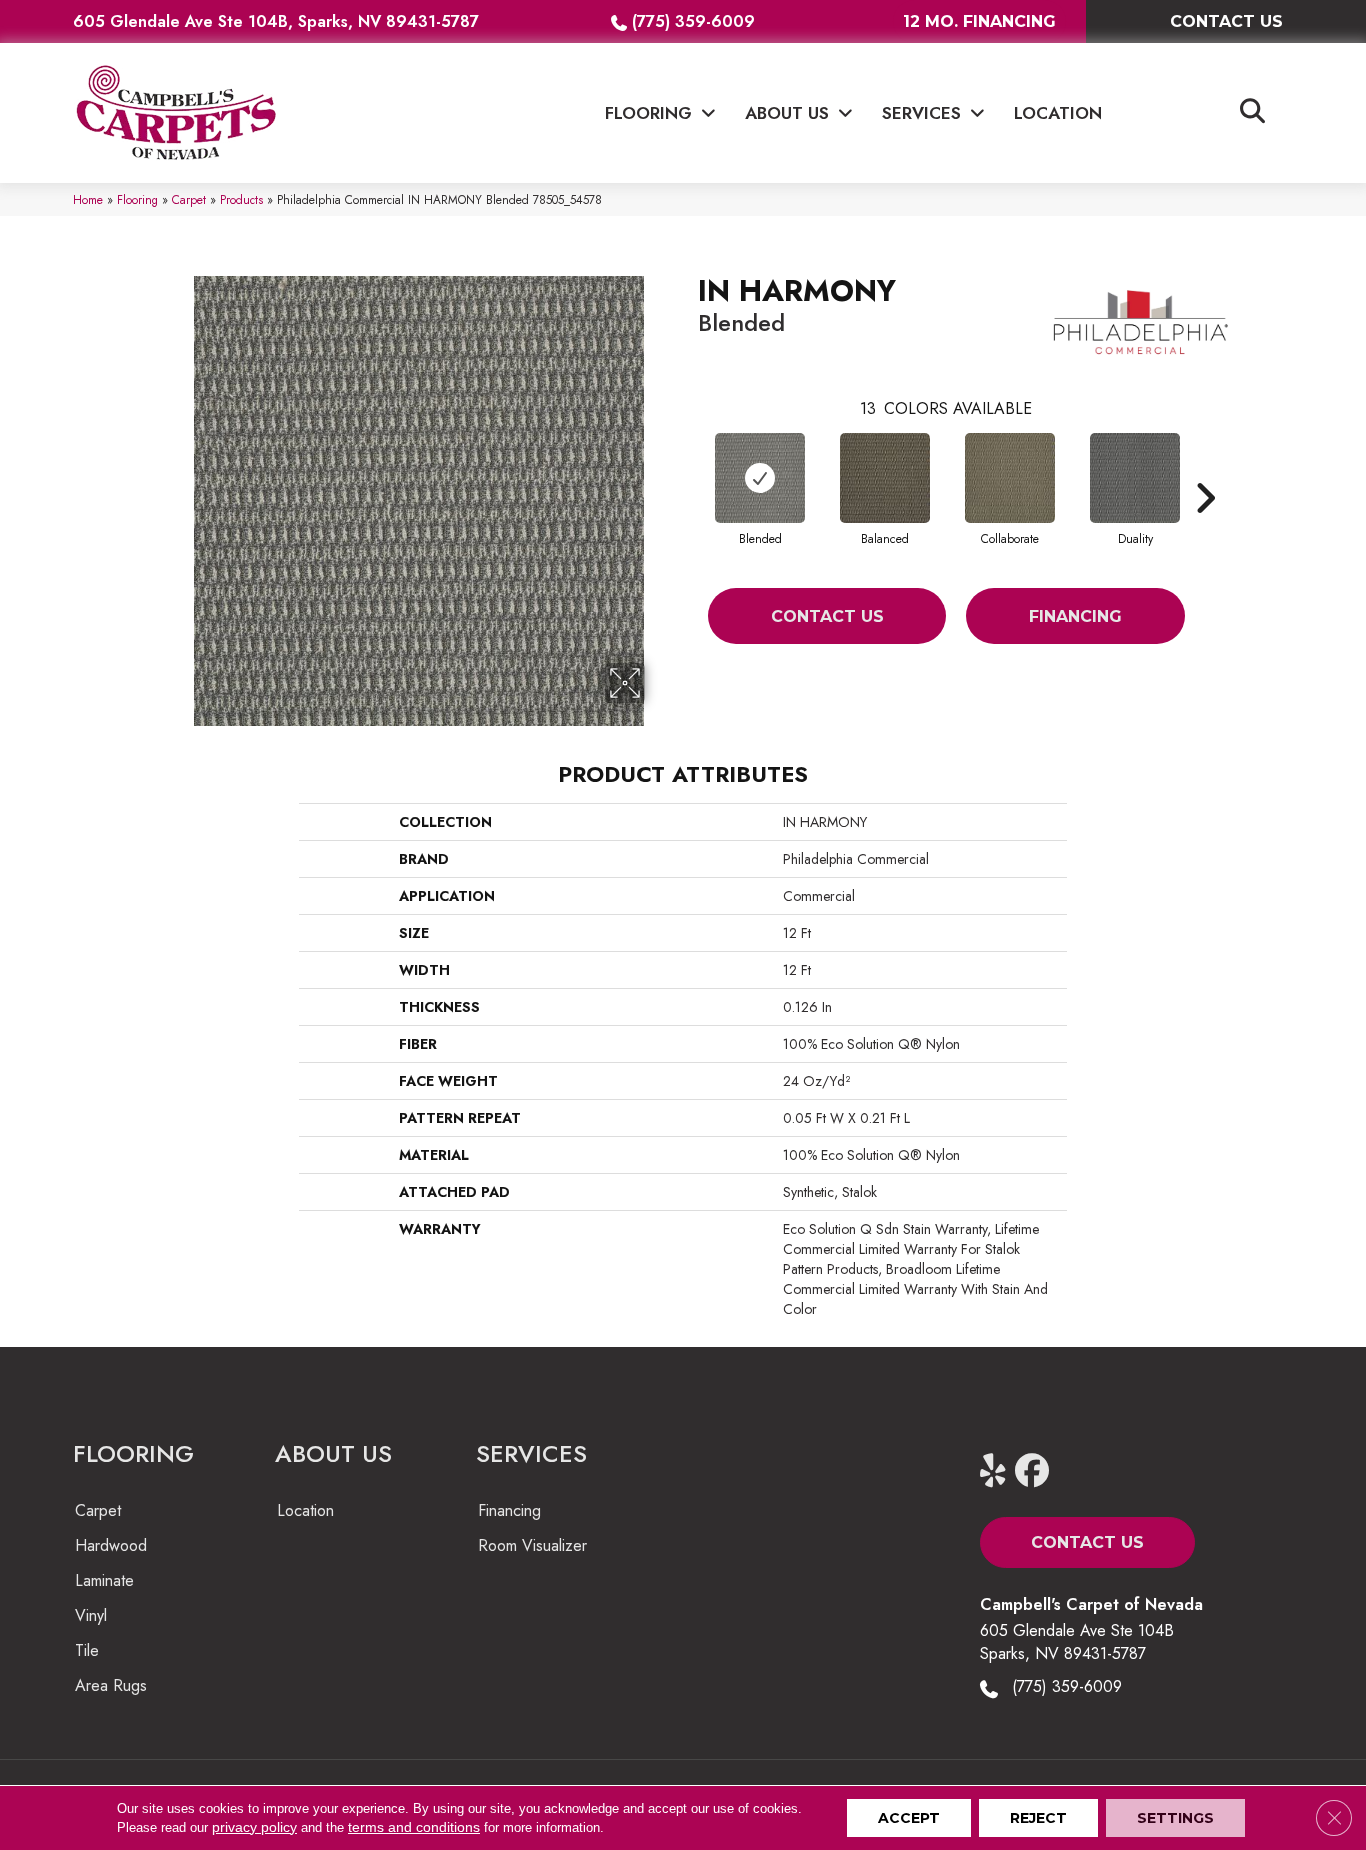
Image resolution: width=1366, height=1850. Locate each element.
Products (241, 199)
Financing (1075, 616)
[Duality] (1135, 478)
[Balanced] (885, 478)
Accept (909, 1818)
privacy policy (254, 1827)
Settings (1175, 1818)
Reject (1038, 1818)
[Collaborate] (1010, 478)
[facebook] (1036, 1471)
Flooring (137, 199)
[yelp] (1001, 1471)
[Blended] (760, 478)
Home (88, 199)
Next (1205, 468)
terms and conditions (414, 1827)
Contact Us (827, 616)
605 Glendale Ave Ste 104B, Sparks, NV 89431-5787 (276, 21)
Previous (688, 468)
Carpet (189, 199)
